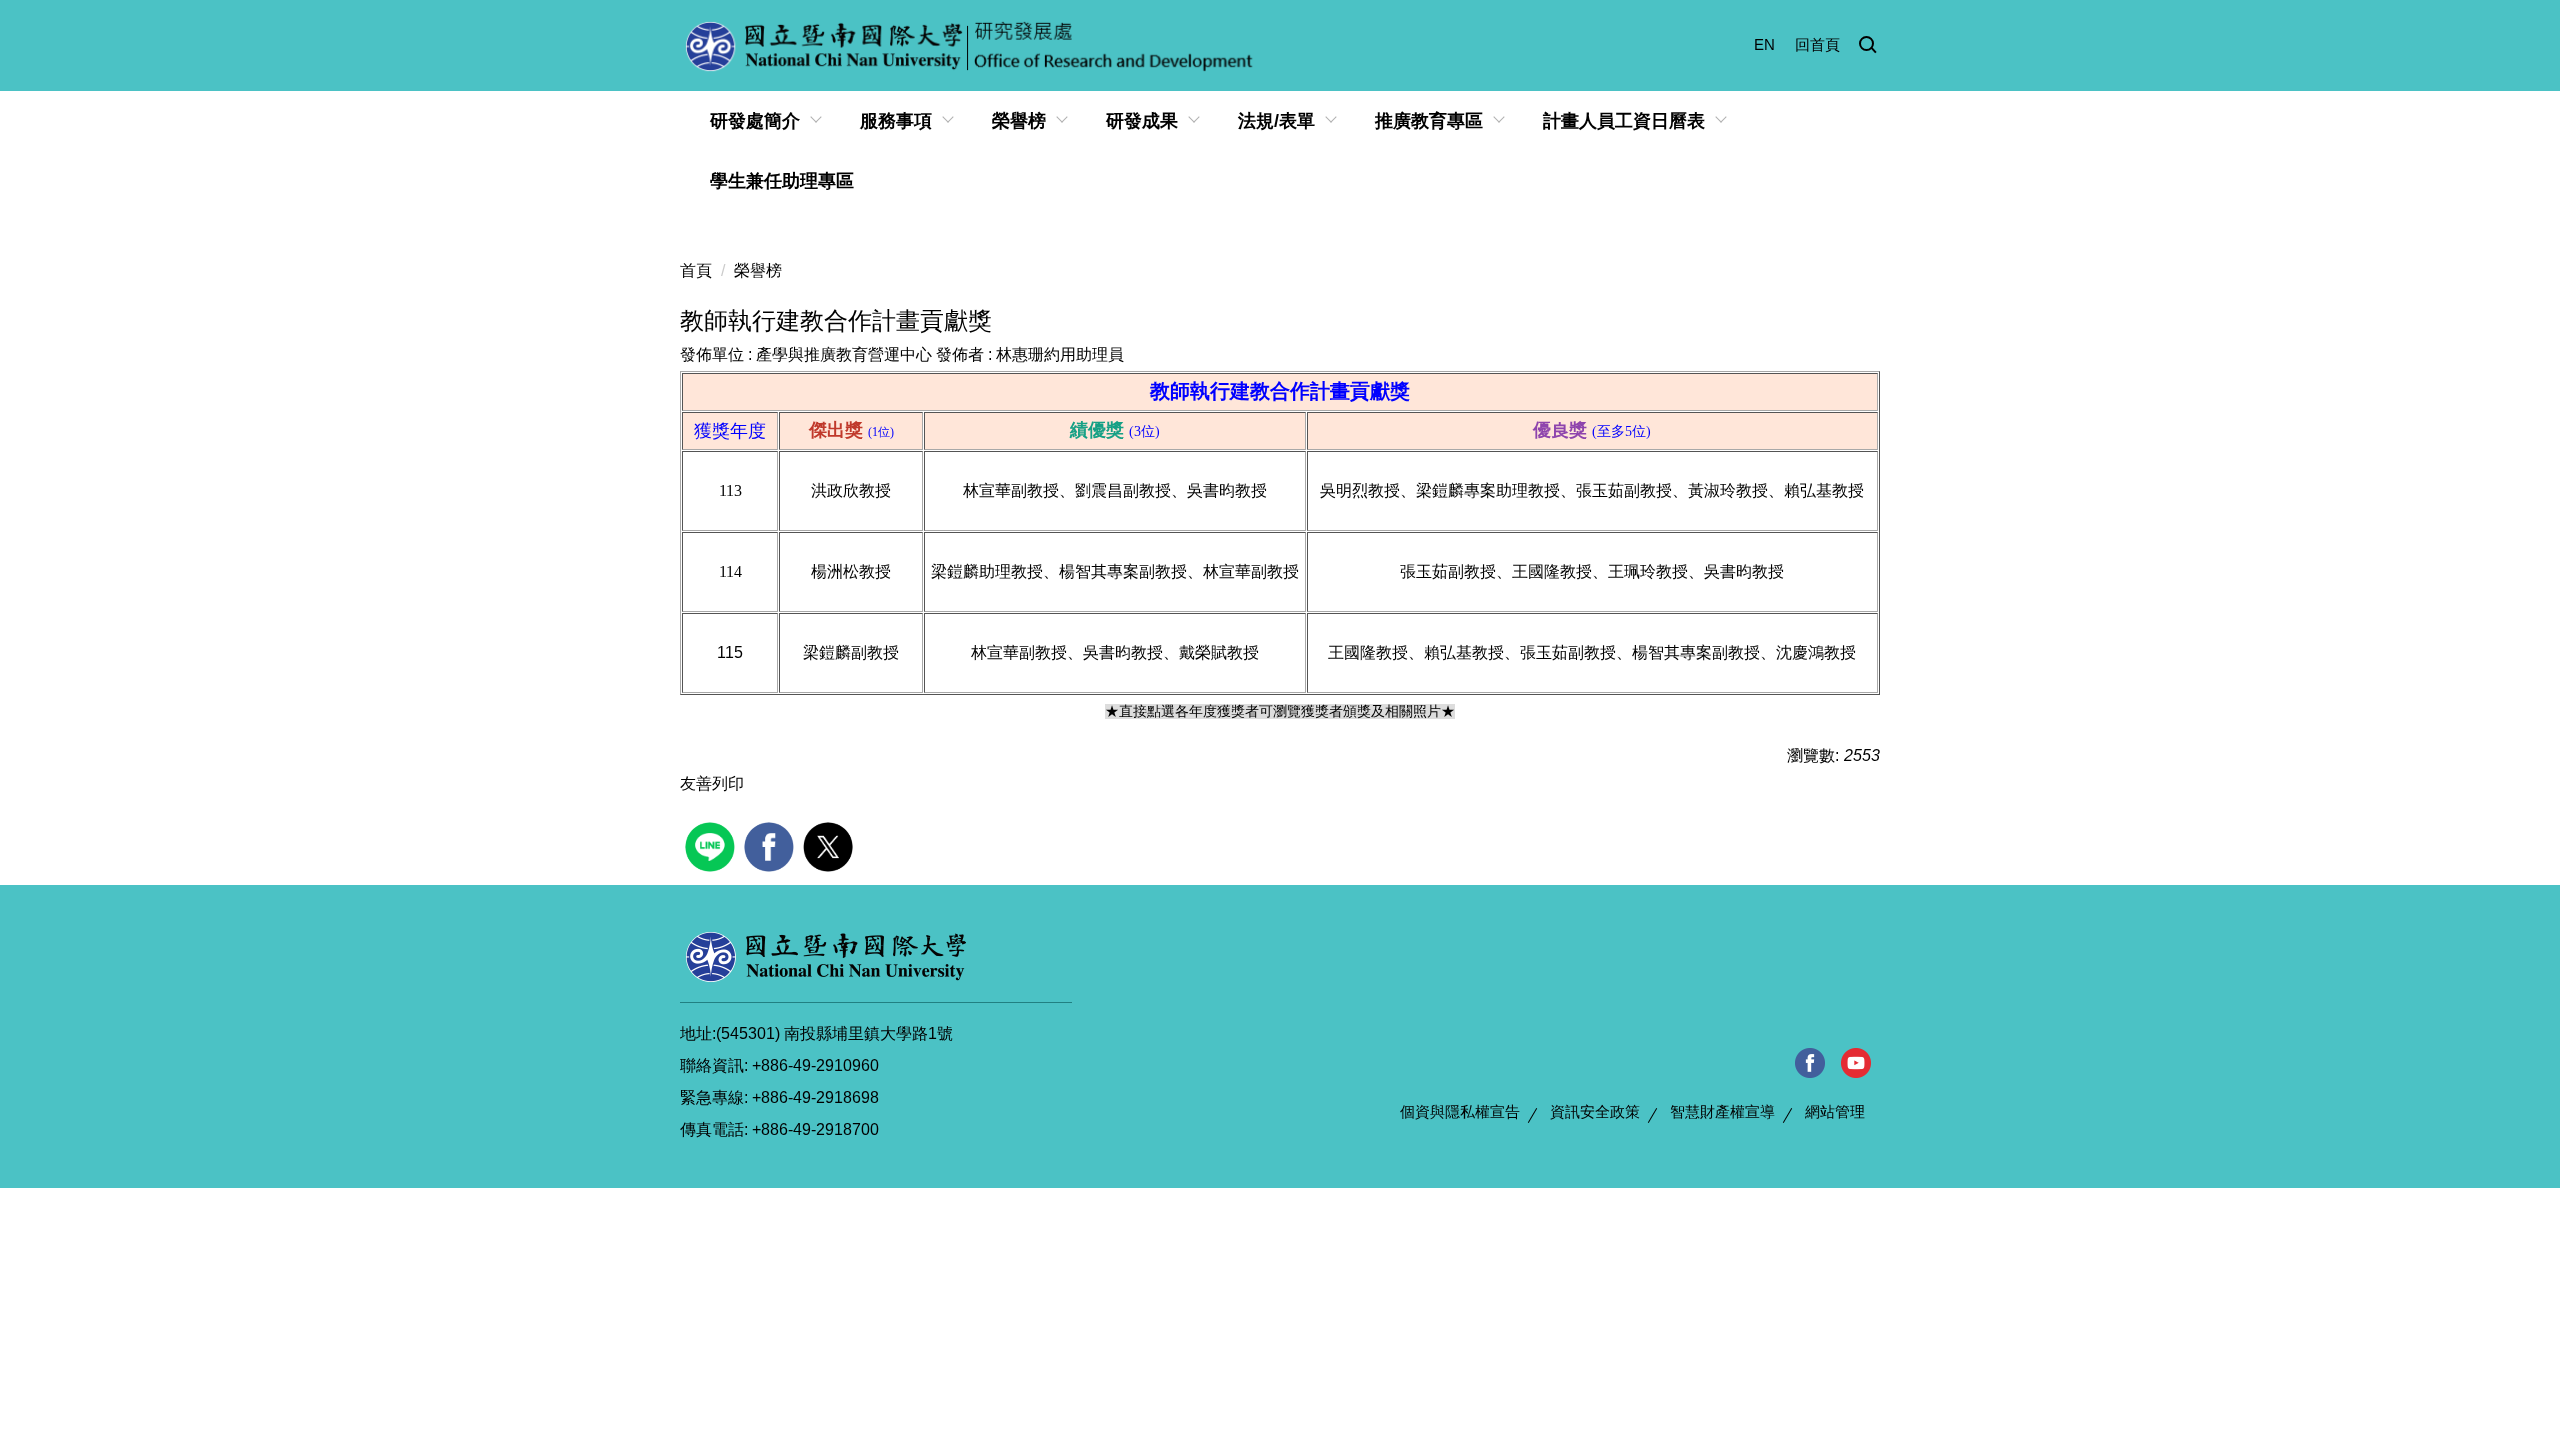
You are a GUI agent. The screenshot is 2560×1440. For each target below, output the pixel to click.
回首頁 (1817, 44)
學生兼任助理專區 (782, 181)
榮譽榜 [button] (1019, 121)
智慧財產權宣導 (1722, 1111)
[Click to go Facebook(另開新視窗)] (1810, 1063)
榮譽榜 (758, 270)
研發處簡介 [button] (755, 121)
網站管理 (1835, 1111)
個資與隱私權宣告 (1460, 1111)
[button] (1868, 46)
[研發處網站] (971, 45)
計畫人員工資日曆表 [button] (1624, 121)
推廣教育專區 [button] (1429, 121)
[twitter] (830, 844)
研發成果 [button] (1142, 121)
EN (1764, 44)
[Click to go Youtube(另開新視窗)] (1856, 1063)
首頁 (696, 270)
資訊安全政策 (1595, 1111)
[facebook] (771, 844)
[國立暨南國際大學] (826, 956)
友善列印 (712, 783)
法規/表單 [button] (1276, 121)
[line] (712, 844)
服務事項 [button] (896, 121)
